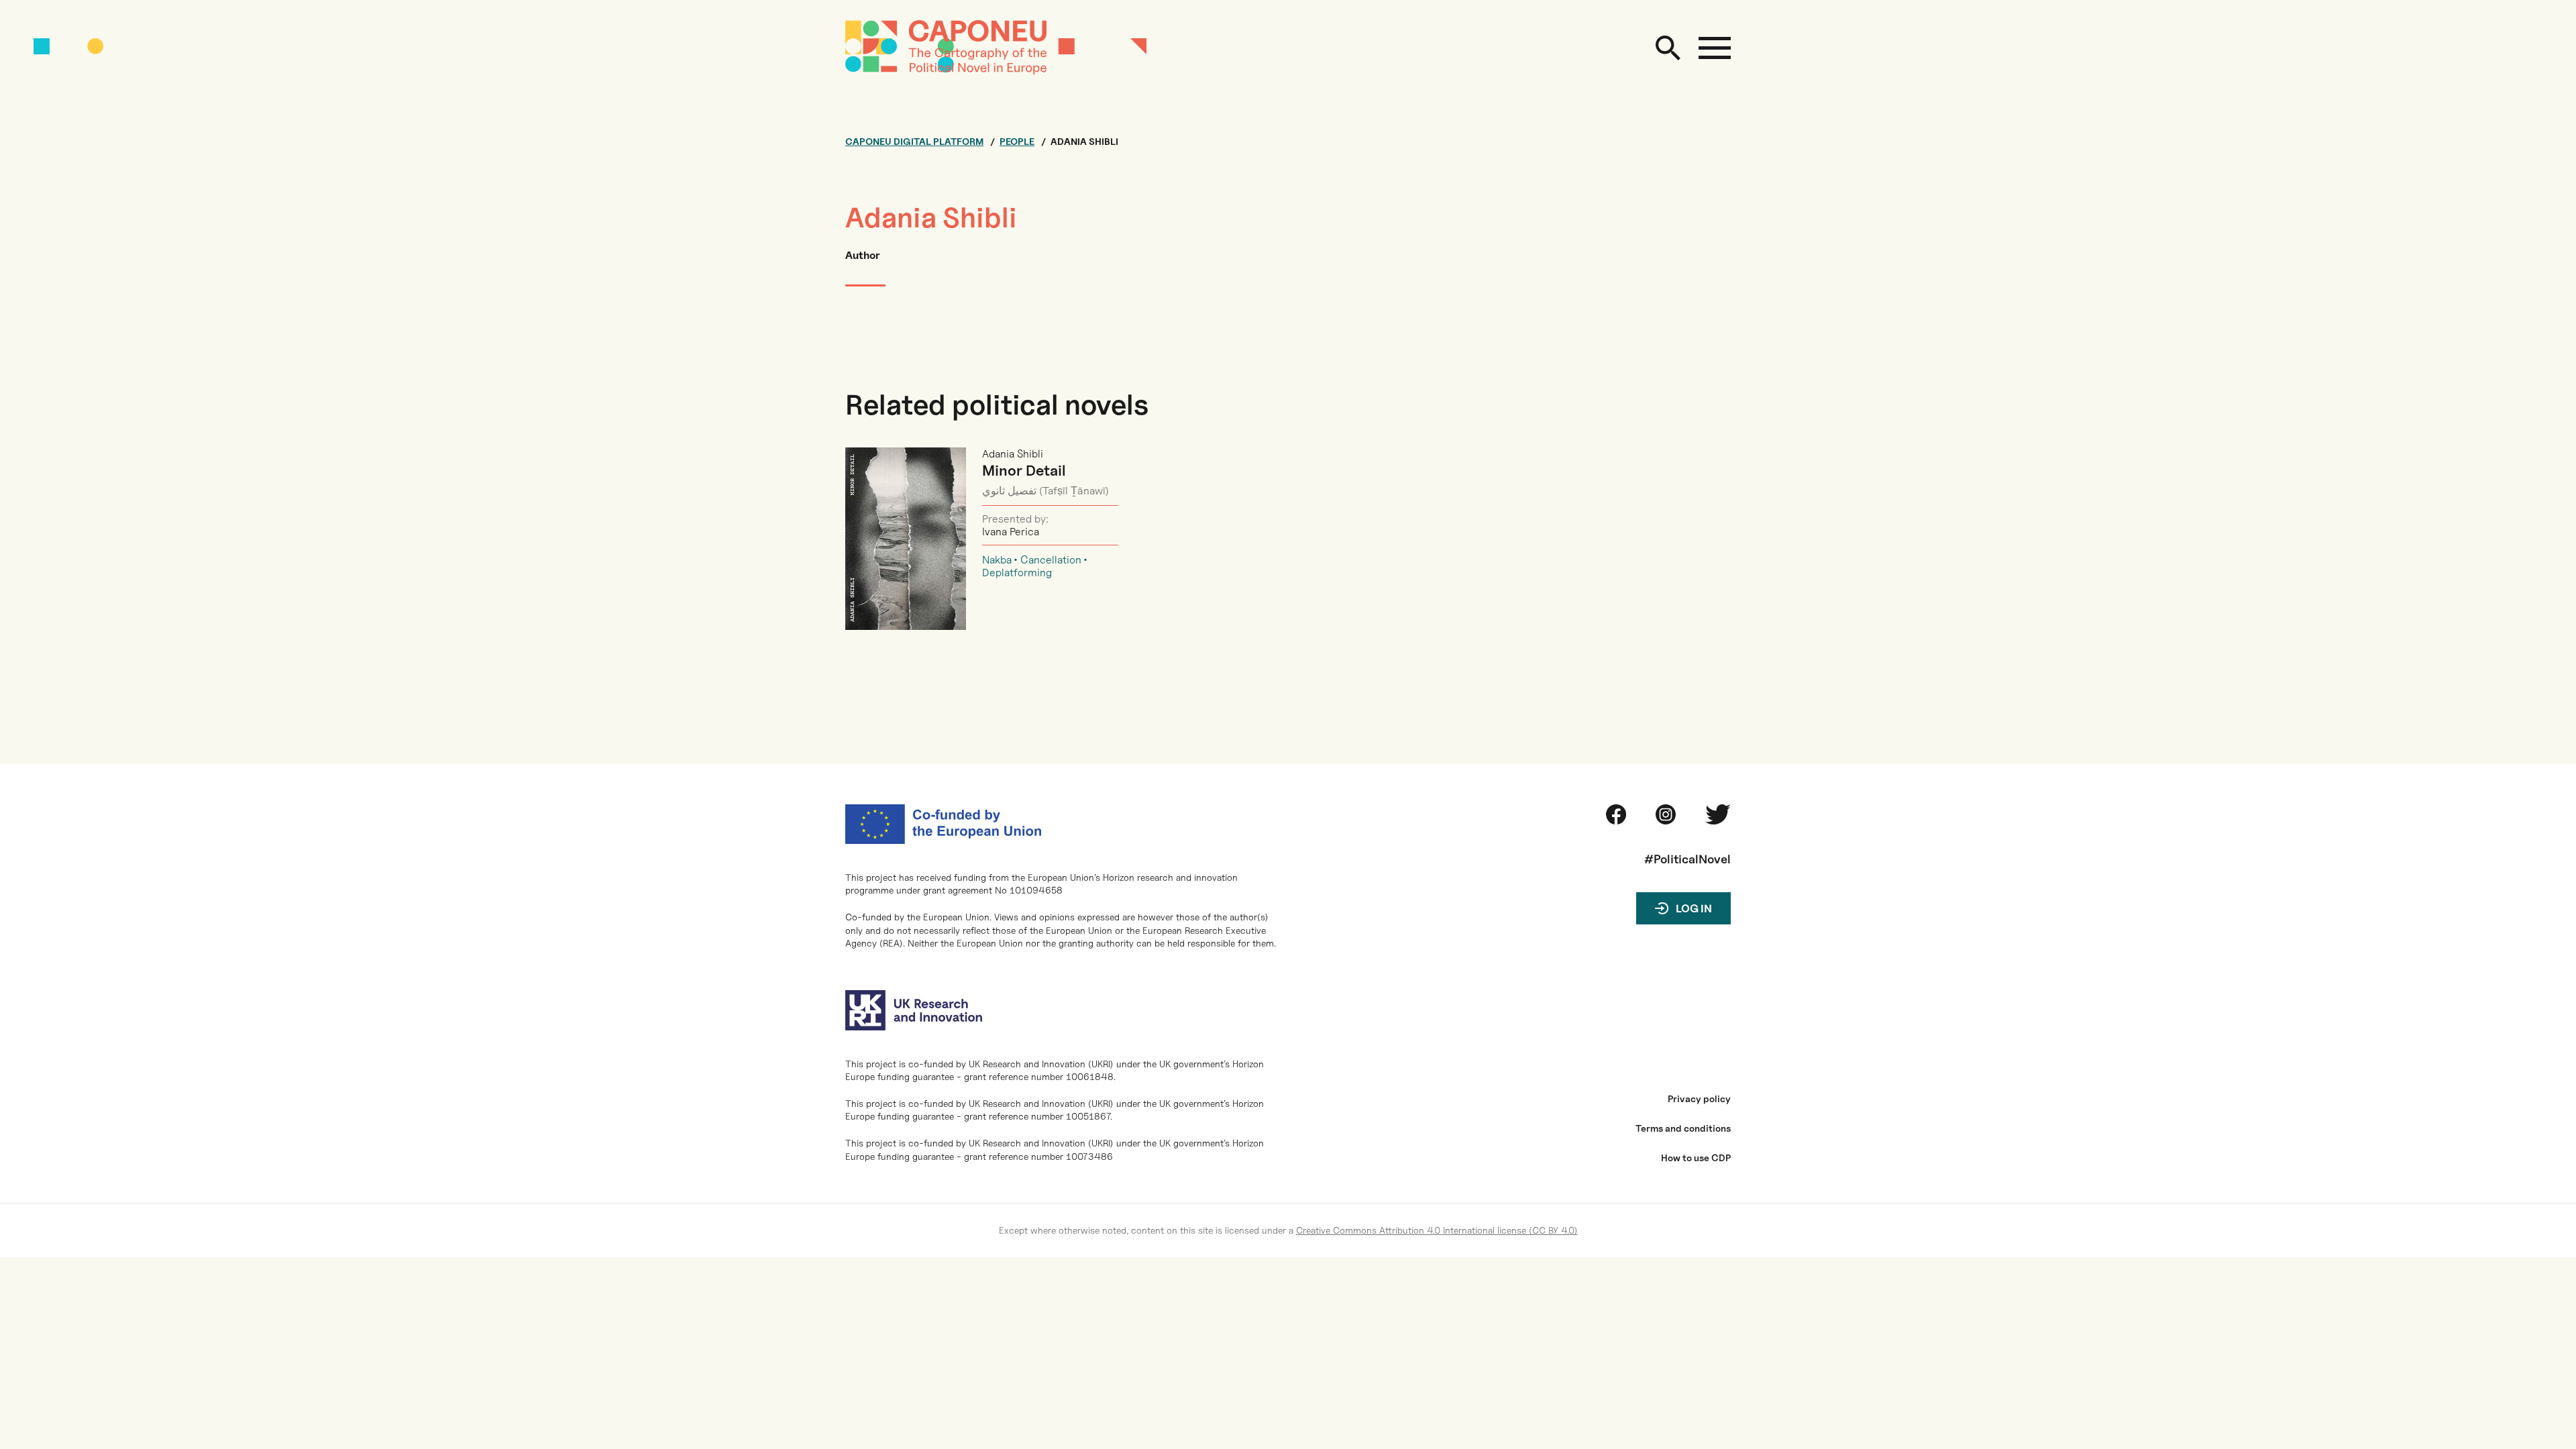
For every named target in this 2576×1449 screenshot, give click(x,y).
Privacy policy (1699, 1099)
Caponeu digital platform (914, 142)
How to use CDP (1696, 1158)
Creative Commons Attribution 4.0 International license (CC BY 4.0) (1437, 1230)
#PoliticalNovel (1687, 859)
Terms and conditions (1683, 1128)
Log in (1694, 909)
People (1017, 142)
